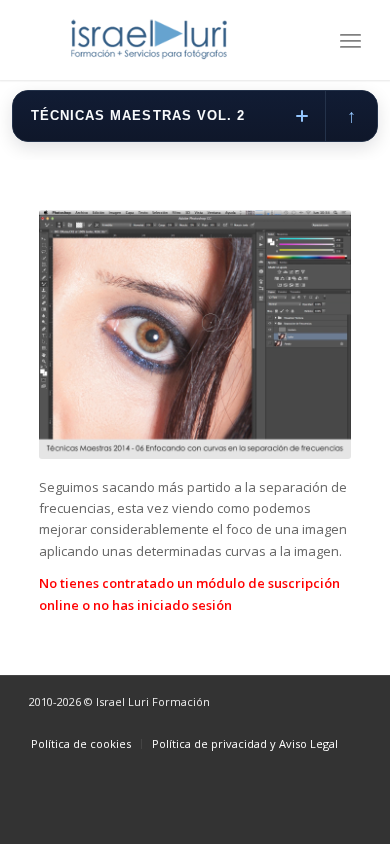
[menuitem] (350, 40)
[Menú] (350, 40)
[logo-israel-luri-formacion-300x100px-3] (161, 40)
